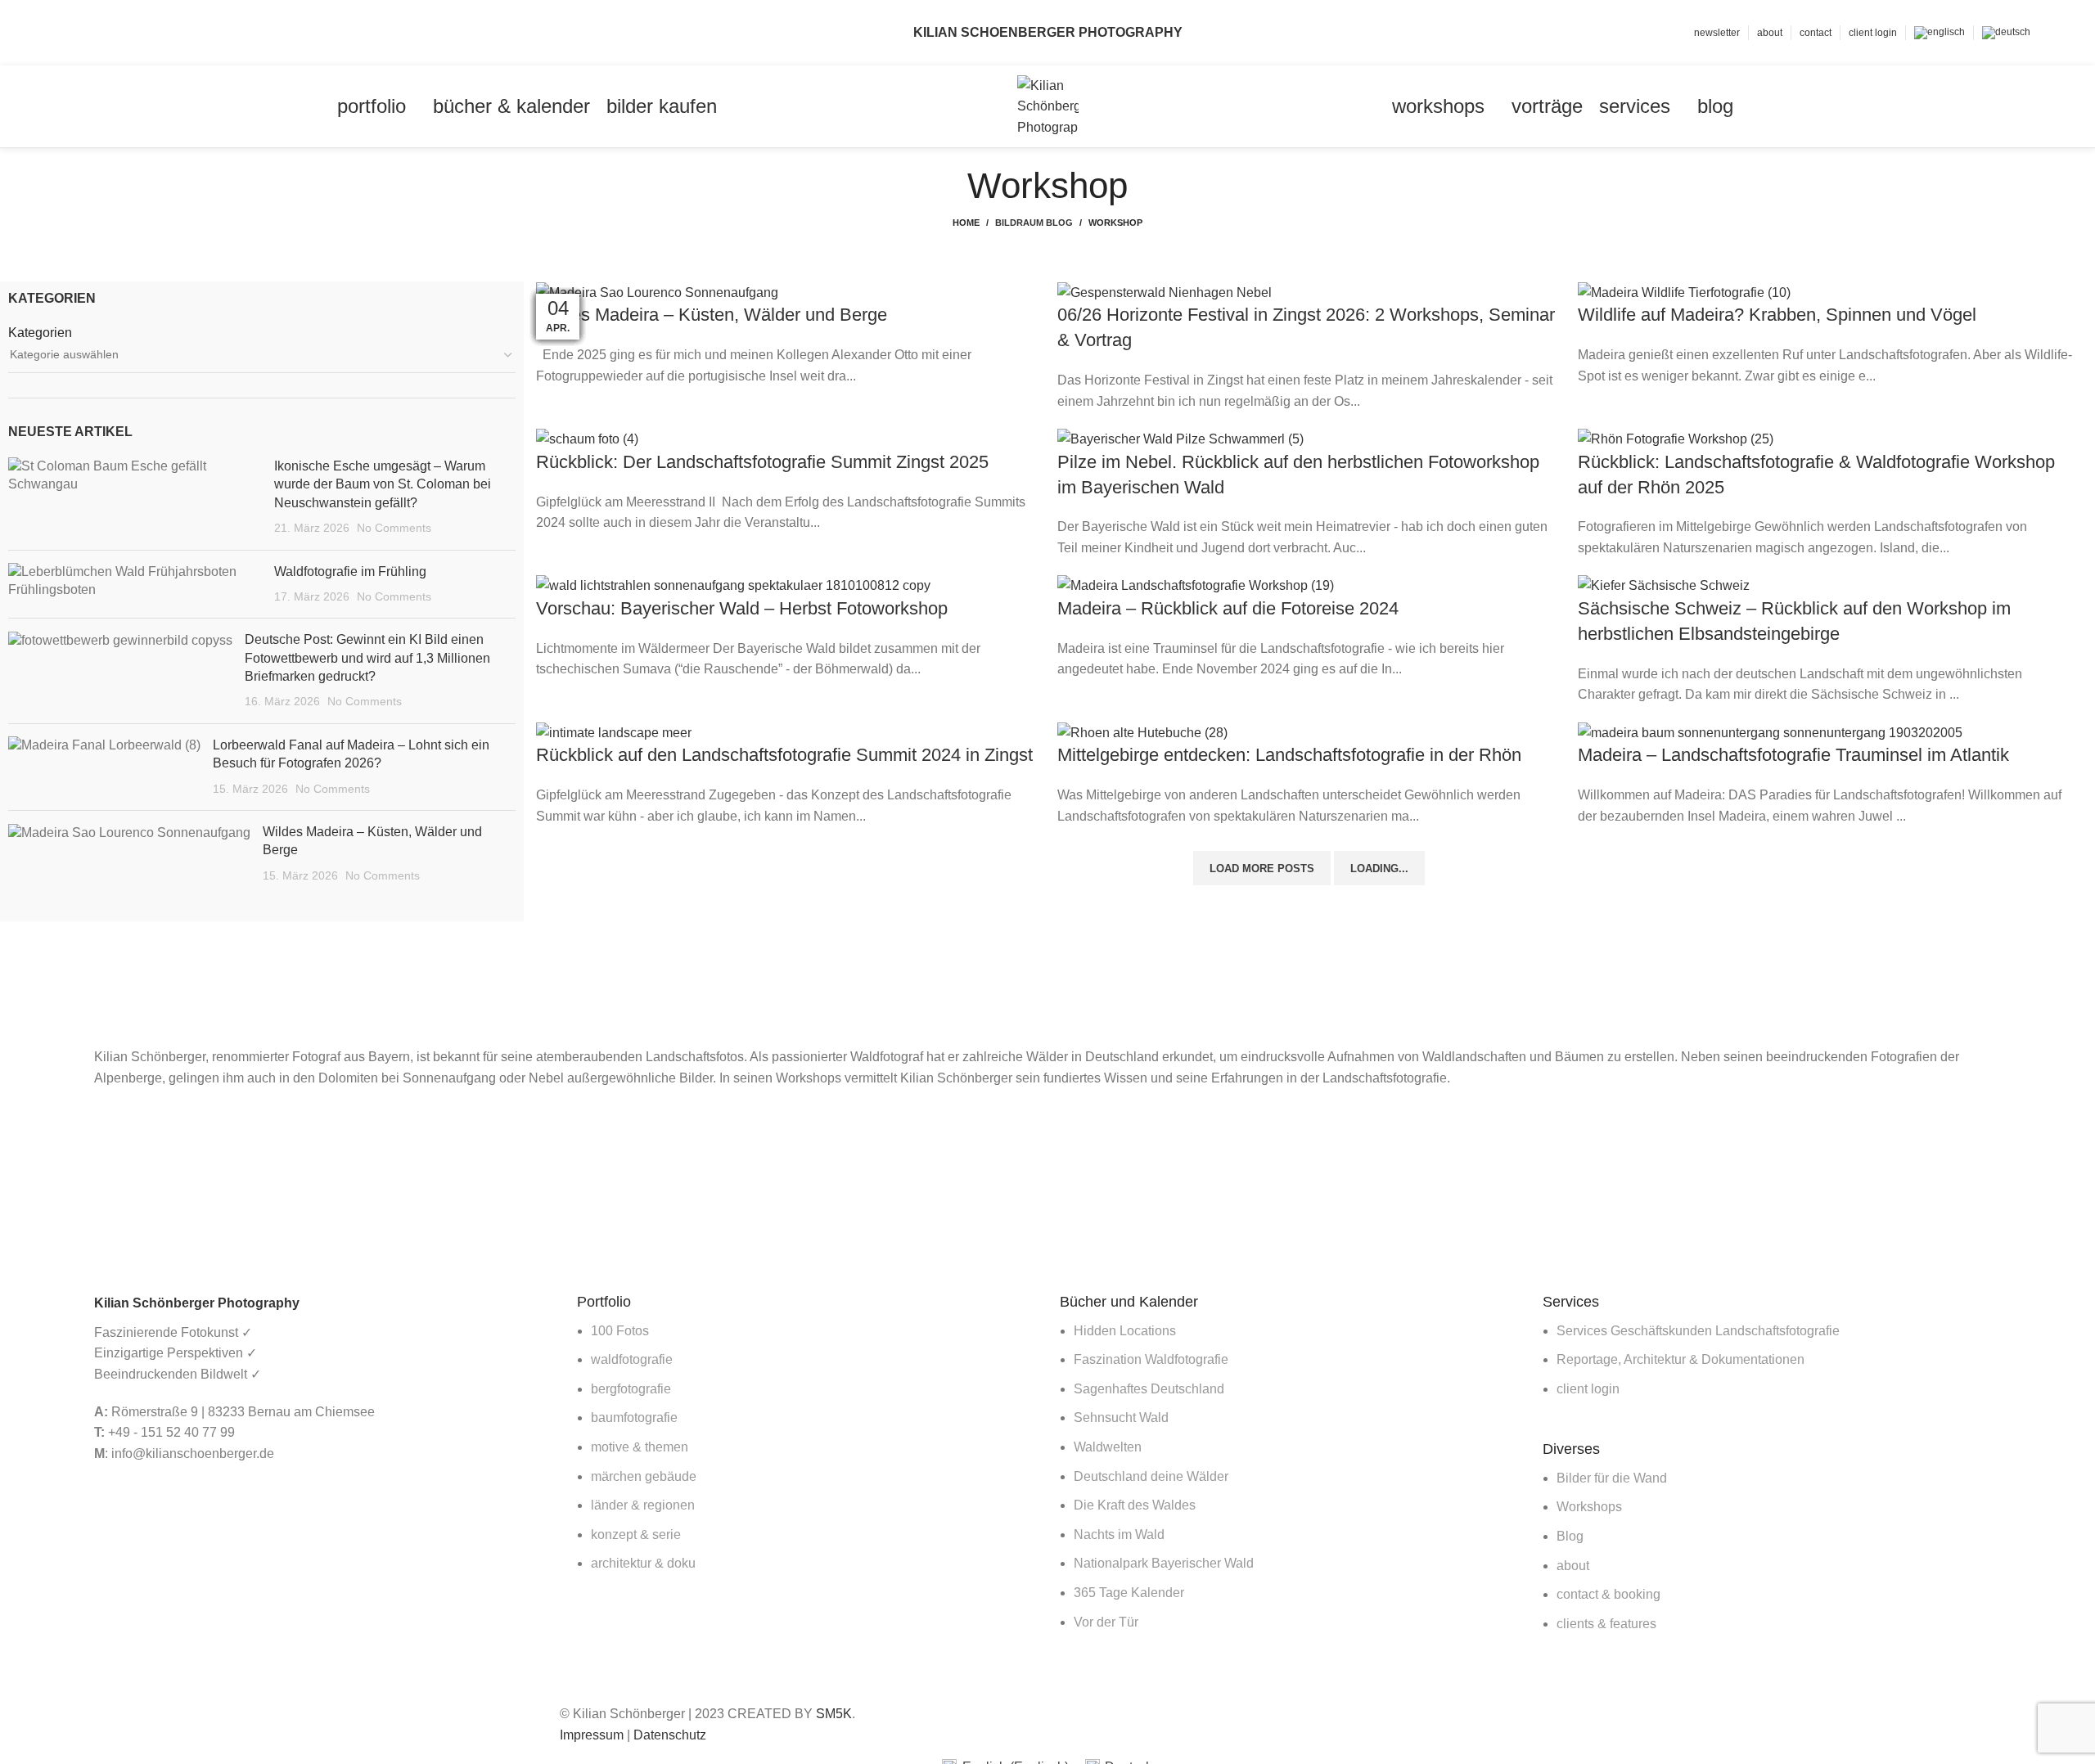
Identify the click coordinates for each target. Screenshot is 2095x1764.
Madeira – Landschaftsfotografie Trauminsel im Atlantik (1793, 755)
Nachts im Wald (1119, 1534)
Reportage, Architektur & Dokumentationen (1681, 1359)
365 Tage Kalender (1129, 1593)
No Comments (394, 528)
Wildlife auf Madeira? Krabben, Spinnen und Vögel (1777, 315)
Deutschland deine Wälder (1151, 1476)
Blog (1570, 1536)
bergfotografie (631, 1389)
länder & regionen (643, 1505)
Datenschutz (670, 1735)
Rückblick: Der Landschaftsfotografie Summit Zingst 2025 (762, 462)
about (1573, 1566)
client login (1588, 1389)
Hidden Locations (1125, 1331)
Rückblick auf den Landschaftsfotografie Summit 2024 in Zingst (784, 755)
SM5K (834, 1714)
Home (966, 223)
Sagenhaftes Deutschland (1149, 1389)
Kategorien (40, 333)
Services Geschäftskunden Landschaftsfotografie (1698, 1331)
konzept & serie (636, 1534)
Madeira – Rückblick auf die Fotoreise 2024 (1228, 608)
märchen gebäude (644, 1476)
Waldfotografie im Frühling (350, 571)
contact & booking (1608, 1594)
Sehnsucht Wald (1121, 1417)
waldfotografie (632, 1359)
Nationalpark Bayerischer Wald (1164, 1563)
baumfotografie (634, 1417)
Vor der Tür (1106, 1622)
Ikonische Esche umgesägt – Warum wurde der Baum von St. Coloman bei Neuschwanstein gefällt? (383, 484)
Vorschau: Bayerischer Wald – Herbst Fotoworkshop (742, 608)
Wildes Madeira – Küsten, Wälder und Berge (712, 315)
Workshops (1589, 1507)
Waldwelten (1108, 1447)
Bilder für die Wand (1612, 1478)
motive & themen (640, 1447)
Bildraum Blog (1034, 223)
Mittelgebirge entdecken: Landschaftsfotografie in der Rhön (1289, 755)
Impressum (592, 1735)
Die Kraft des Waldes (1135, 1505)
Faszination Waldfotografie (1151, 1359)
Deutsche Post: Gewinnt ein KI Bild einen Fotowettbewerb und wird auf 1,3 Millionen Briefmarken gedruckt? (367, 658)
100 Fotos (620, 1331)
